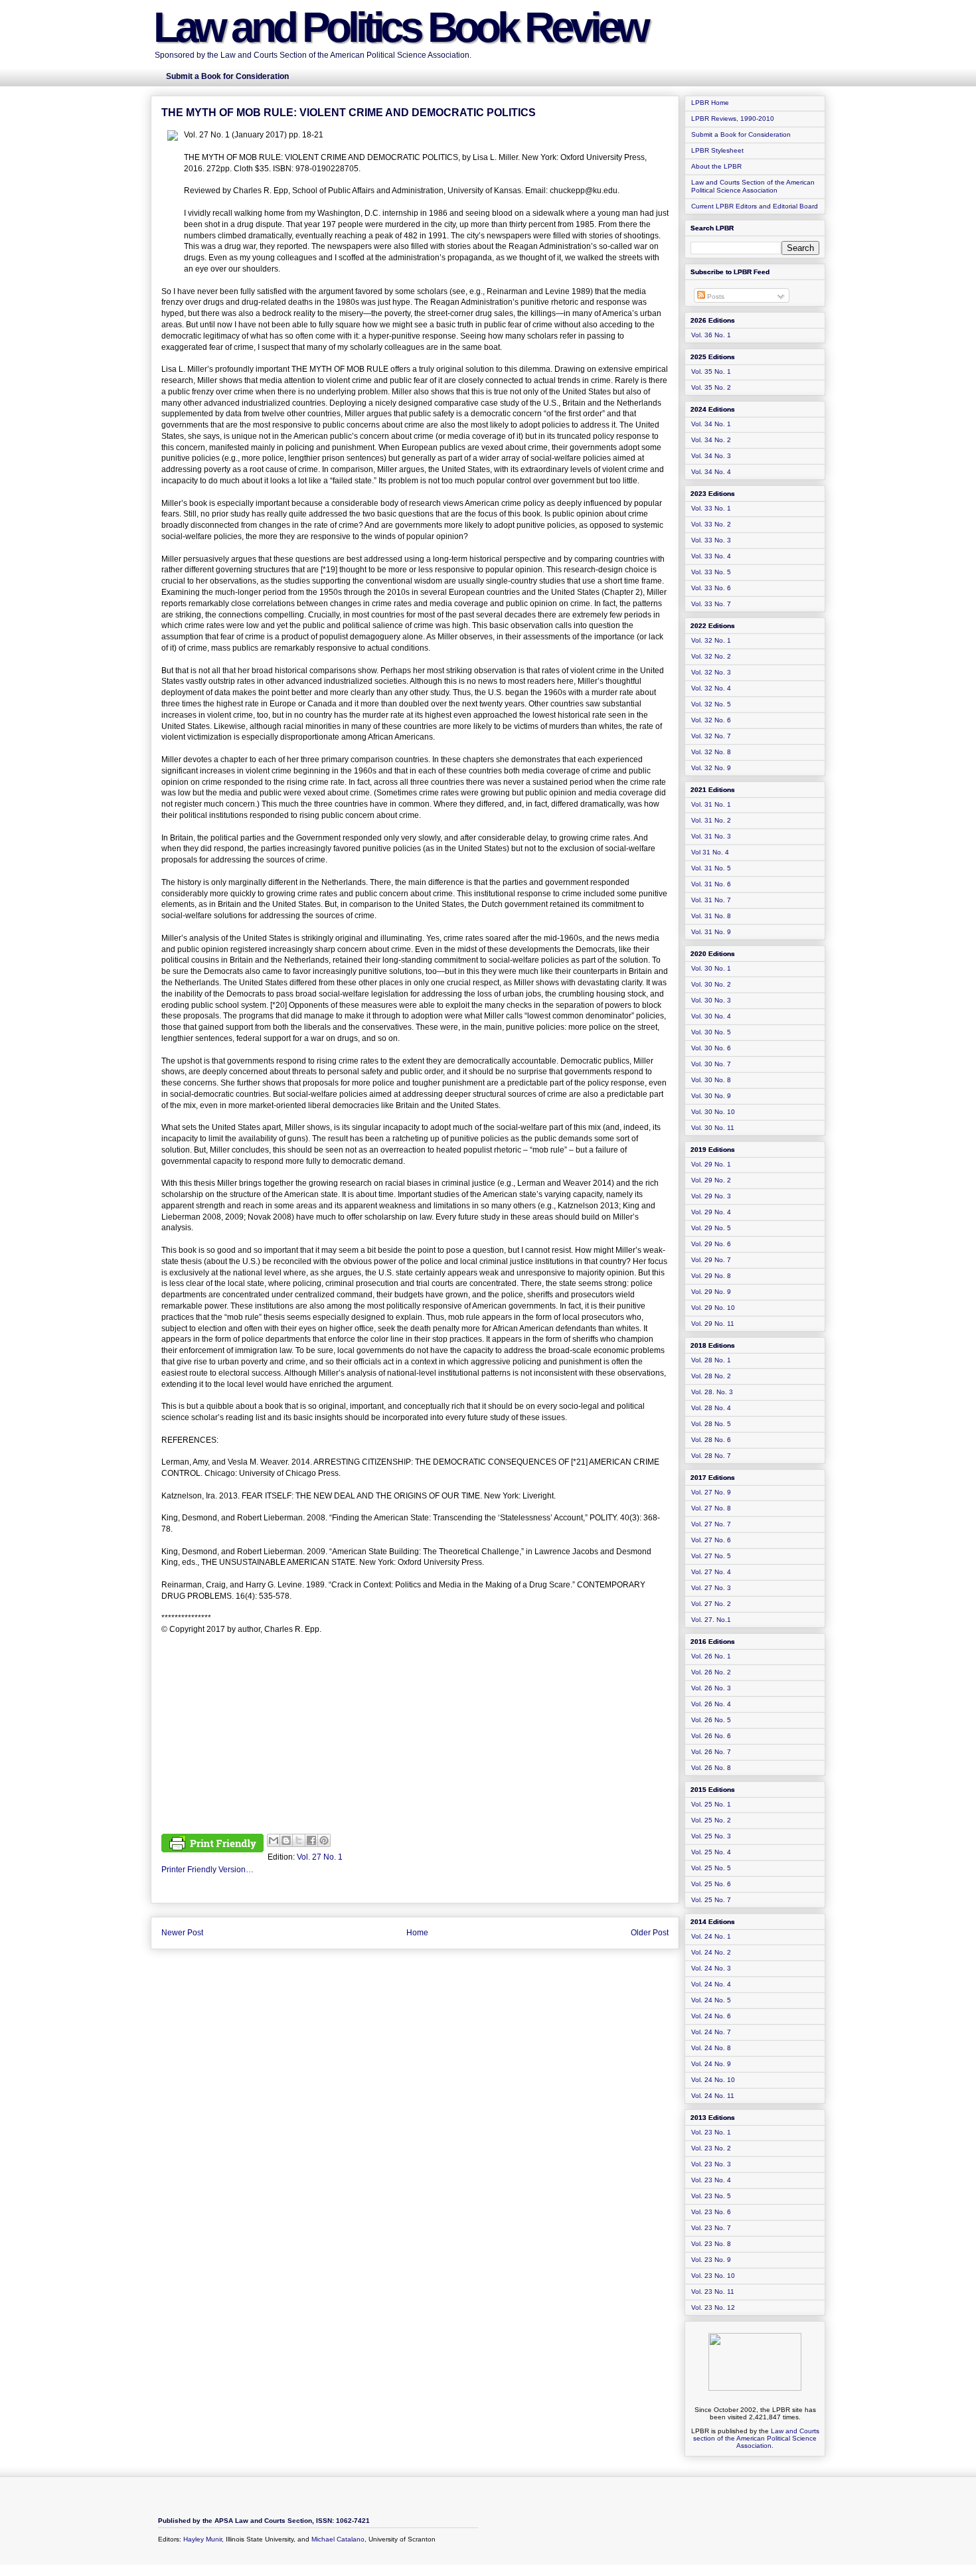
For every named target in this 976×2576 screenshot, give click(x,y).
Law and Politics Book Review (400, 27)
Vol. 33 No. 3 (711, 540)
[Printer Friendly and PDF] (212, 1845)
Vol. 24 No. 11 (713, 2096)
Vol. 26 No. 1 (711, 1656)
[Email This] (274, 1840)
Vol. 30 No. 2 (711, 984)
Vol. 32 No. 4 (711, 688)
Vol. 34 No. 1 (711, 424)
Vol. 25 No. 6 (711, 1884)
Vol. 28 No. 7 (711, 1456)
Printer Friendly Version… (207, 1870)
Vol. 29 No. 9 (711, 1292)
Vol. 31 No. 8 (711, 916)
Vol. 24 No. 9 (711, 2064)
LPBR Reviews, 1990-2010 (733, 119)
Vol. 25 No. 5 (711, 1868)
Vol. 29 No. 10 (713, 1308)
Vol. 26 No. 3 (711, 1688)
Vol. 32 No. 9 (711, 768)
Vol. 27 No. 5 (711, 1556)
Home (417, 1933)
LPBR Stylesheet (717, 150)
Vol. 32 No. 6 (711, 720)
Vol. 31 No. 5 (711, 868)
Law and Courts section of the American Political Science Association (756, 2438)
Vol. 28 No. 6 (711, 1440)
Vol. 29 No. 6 (711, 1244)
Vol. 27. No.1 (711, 1620)
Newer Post (182, 1933)
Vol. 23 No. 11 (713, 2292)
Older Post (650, 1933)
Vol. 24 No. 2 (711, 1952)
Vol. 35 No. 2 (711, 387)
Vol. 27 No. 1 (320, 1857)
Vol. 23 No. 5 (711, 2196)
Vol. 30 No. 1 (711, 968)
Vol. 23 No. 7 (711, 2228)
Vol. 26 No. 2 (711, 1672)
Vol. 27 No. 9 (711, 1492)
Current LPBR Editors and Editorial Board (755, 206)
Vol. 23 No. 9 (711, 2260)
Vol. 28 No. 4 (711, 1408)
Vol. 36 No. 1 (711, 335)
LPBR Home (710, 103)
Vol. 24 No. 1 (711, 1936)
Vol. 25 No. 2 (711, 1820)
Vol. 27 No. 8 (711, 1508)
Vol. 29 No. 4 (711, 1212)
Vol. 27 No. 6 (711, 1540)
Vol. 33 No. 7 (711, 604)
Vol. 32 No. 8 (711, 752)
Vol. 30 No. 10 (713, 1112)
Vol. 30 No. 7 (711, 1064)
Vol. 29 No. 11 (713, 1324)
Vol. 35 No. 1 (711, 371)
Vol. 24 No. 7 (711, 2032)
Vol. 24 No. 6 (711, 2016)
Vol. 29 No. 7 (711, 1260)
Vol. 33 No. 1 (711, 508)
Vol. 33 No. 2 (711, 524)
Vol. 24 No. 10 (713, 2080)
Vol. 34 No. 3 (711, 456)
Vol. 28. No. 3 (712, 1392)
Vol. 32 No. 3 (711, 672)
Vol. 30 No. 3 (711, 1000)
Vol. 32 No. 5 (711, 704)
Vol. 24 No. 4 (711, 1984)
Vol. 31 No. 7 (711, 900)
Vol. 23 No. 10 (713, 2276)
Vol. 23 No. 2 (711, 2148)
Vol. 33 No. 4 (711, 556)
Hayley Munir (203, 2539)
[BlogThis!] (286, 1840)
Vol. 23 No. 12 (713, 2307)
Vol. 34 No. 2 (711, 440)
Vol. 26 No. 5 (711, 1720)
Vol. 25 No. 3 (711, 1836)
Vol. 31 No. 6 (711, 884)
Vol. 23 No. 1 (711, 2132)
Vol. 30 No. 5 (711, 1032)
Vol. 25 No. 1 (711, 1804)
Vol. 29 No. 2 (711, 1180)
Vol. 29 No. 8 (711, 1276)
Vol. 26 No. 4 (711, 1704)
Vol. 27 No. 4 (711, 1572)
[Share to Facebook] (311, 1840)
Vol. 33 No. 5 (711, 572)
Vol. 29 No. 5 (711, 1228)
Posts (715, 296)
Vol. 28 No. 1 (711, 1360)
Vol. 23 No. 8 (711, 2244)
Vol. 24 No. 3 (711, 1968)
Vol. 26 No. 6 (711, 1736)
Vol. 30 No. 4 (711, 1016)
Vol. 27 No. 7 (711, 1524)
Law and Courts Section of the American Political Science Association (753, 186)
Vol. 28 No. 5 (711, 1424)
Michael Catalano (338, 2539)
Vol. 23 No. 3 (711, 2164)
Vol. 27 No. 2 (711, 1604)
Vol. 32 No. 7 (711, 736)
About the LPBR (716, 166)
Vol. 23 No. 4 (711, 2180)
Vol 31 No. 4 (710, 852)
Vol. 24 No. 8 (711, 2048)
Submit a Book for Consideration (741, 134)
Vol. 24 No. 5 (711, 2000)
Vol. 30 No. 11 (713, 1128)
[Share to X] (299, 1840)
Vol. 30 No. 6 (711, 1048)
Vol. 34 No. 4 (711, 472)
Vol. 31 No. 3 (711, 836)
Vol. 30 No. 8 (711, 1080)
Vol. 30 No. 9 (711, 1096)
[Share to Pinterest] (324, 1840)
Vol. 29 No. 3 (711, 1196)
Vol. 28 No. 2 (711, 1376)
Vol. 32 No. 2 (711, 656)
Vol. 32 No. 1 (711, 640)
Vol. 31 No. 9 (711, 932)
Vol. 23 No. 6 (711, 2212)
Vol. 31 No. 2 (711, 820)
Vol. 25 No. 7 (711, 1900)
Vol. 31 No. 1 (711, 804)
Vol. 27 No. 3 (711, 1588)
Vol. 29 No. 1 (711, 1164)
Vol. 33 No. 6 (711, 588)
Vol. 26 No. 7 (711, 1752)
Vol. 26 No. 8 (711, 1768)
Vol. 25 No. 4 (711, 1852)
